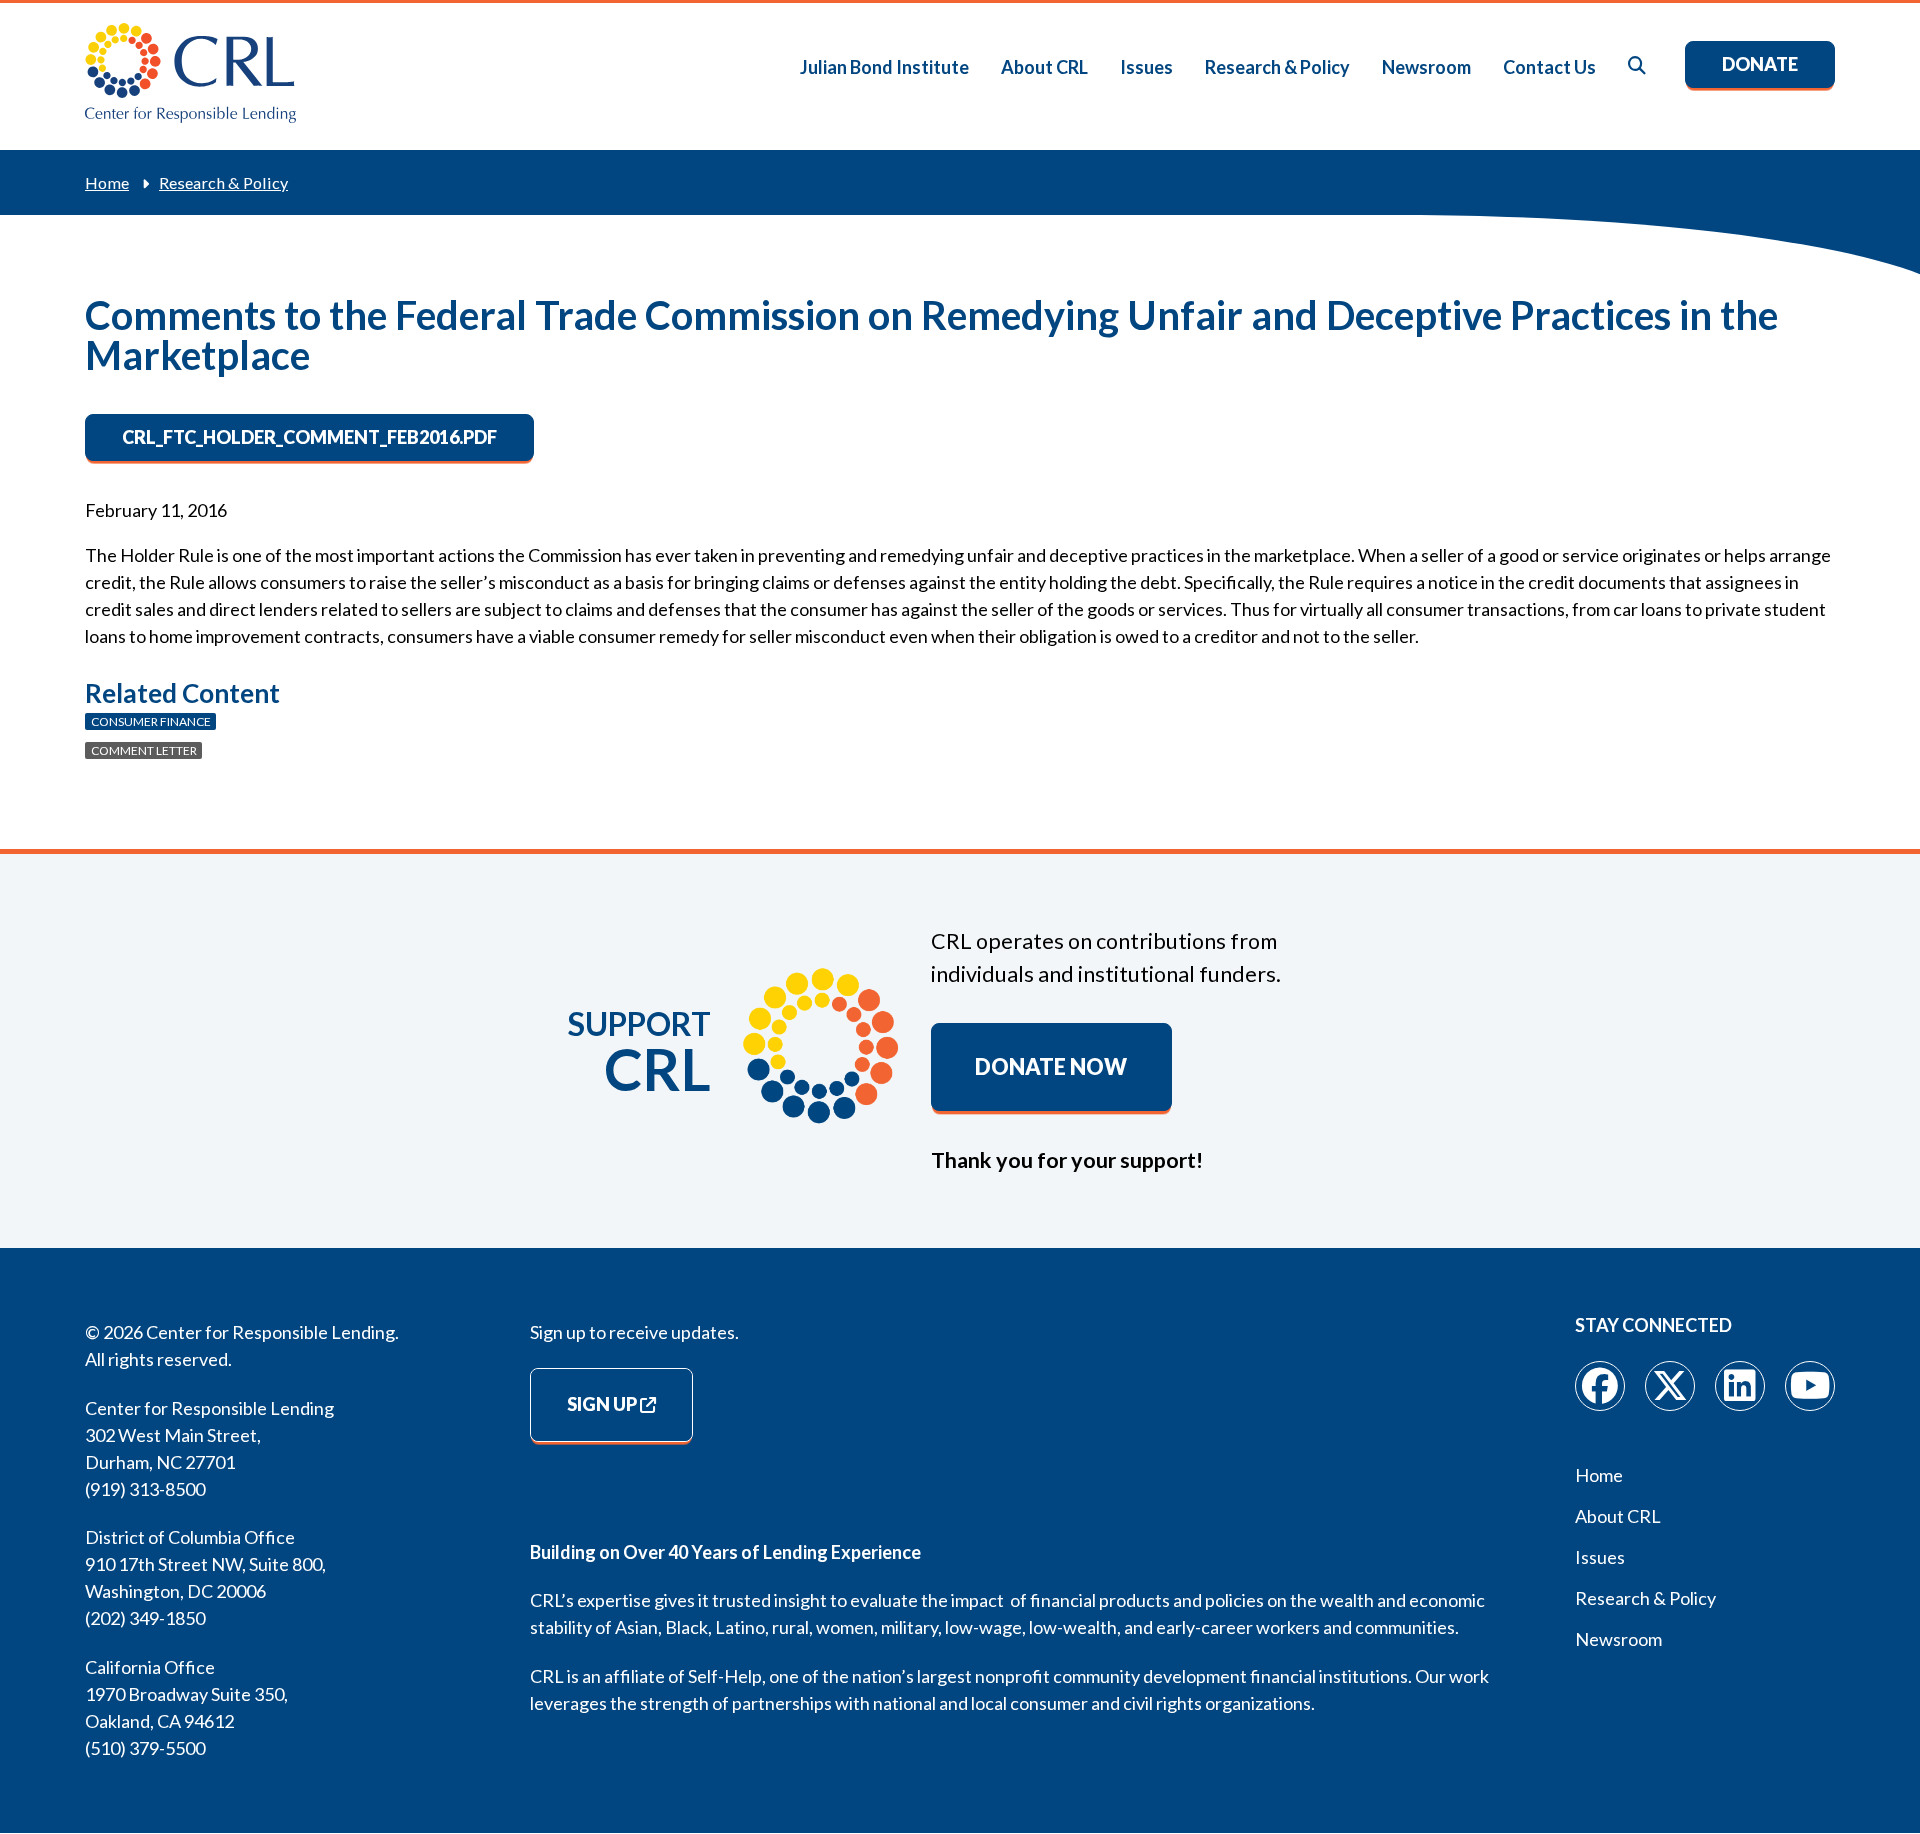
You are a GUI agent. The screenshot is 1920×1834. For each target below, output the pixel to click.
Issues (1146, 67)
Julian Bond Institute (884, 67)
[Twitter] (1670, 1386)
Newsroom (1426, 67)
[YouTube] (1810, 1386)
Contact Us (1549, 67)
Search (1638, 66)
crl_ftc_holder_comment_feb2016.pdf (309, 437)
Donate (1760, 64)
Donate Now (1051, 1067)
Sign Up (602, 1404)
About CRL (1044, 67)
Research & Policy (1277, 67)
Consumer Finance (151, 721)
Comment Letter (144, 750)
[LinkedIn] (1740, 1386)
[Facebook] (1600, 1386)
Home (107, 182)
